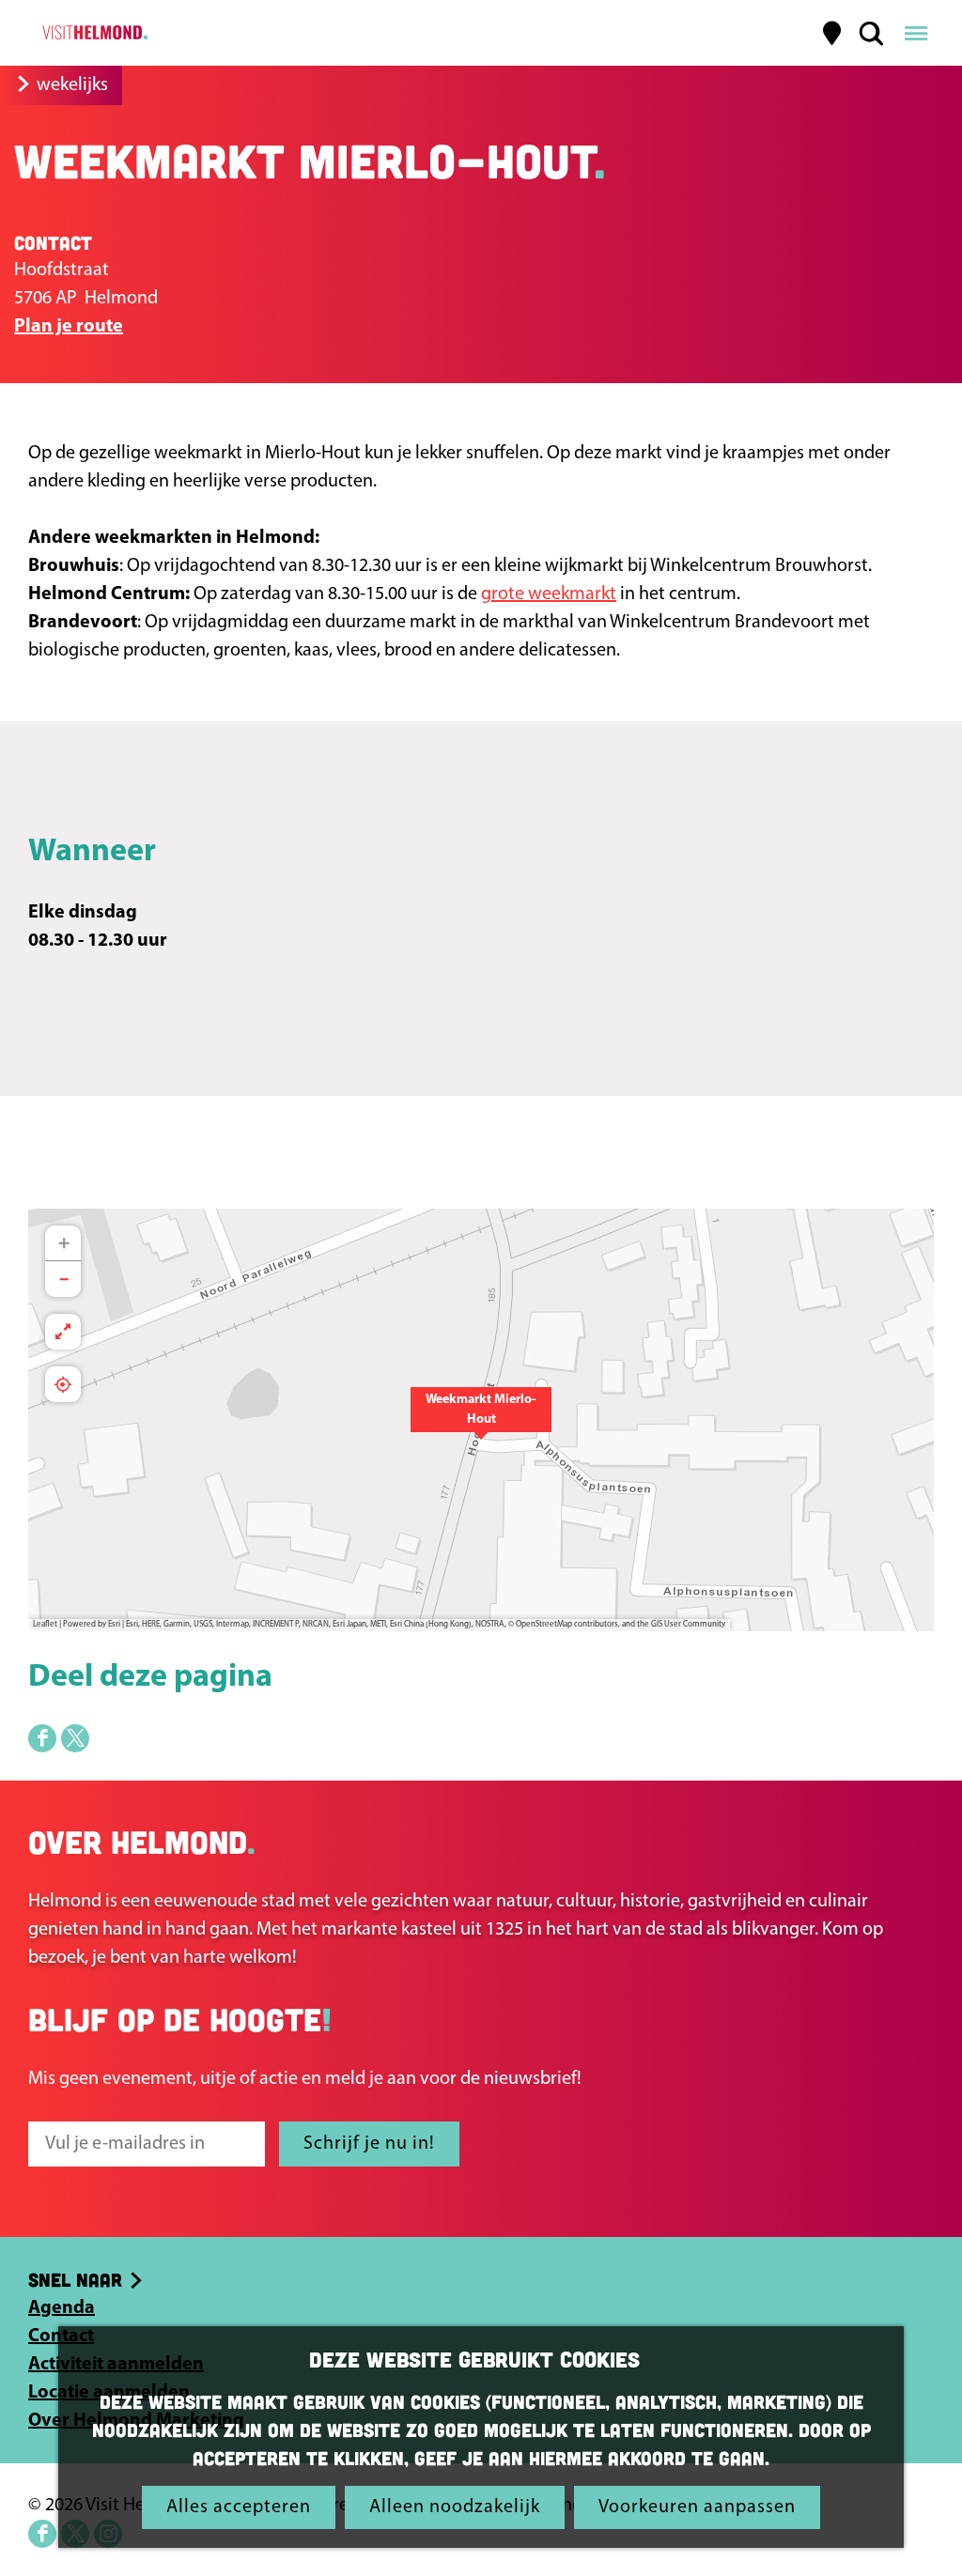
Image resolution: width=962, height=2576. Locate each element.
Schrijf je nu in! (369, 2144)
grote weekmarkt (549, 594)
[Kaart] (832, 33)
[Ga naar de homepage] (93, 33)
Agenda (62, 2308)
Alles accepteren (239, 2507)
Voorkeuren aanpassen (697, 2507)
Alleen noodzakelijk (455, 2507)
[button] (481, 1420)
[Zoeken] (871, 33)
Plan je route (69, 327)
